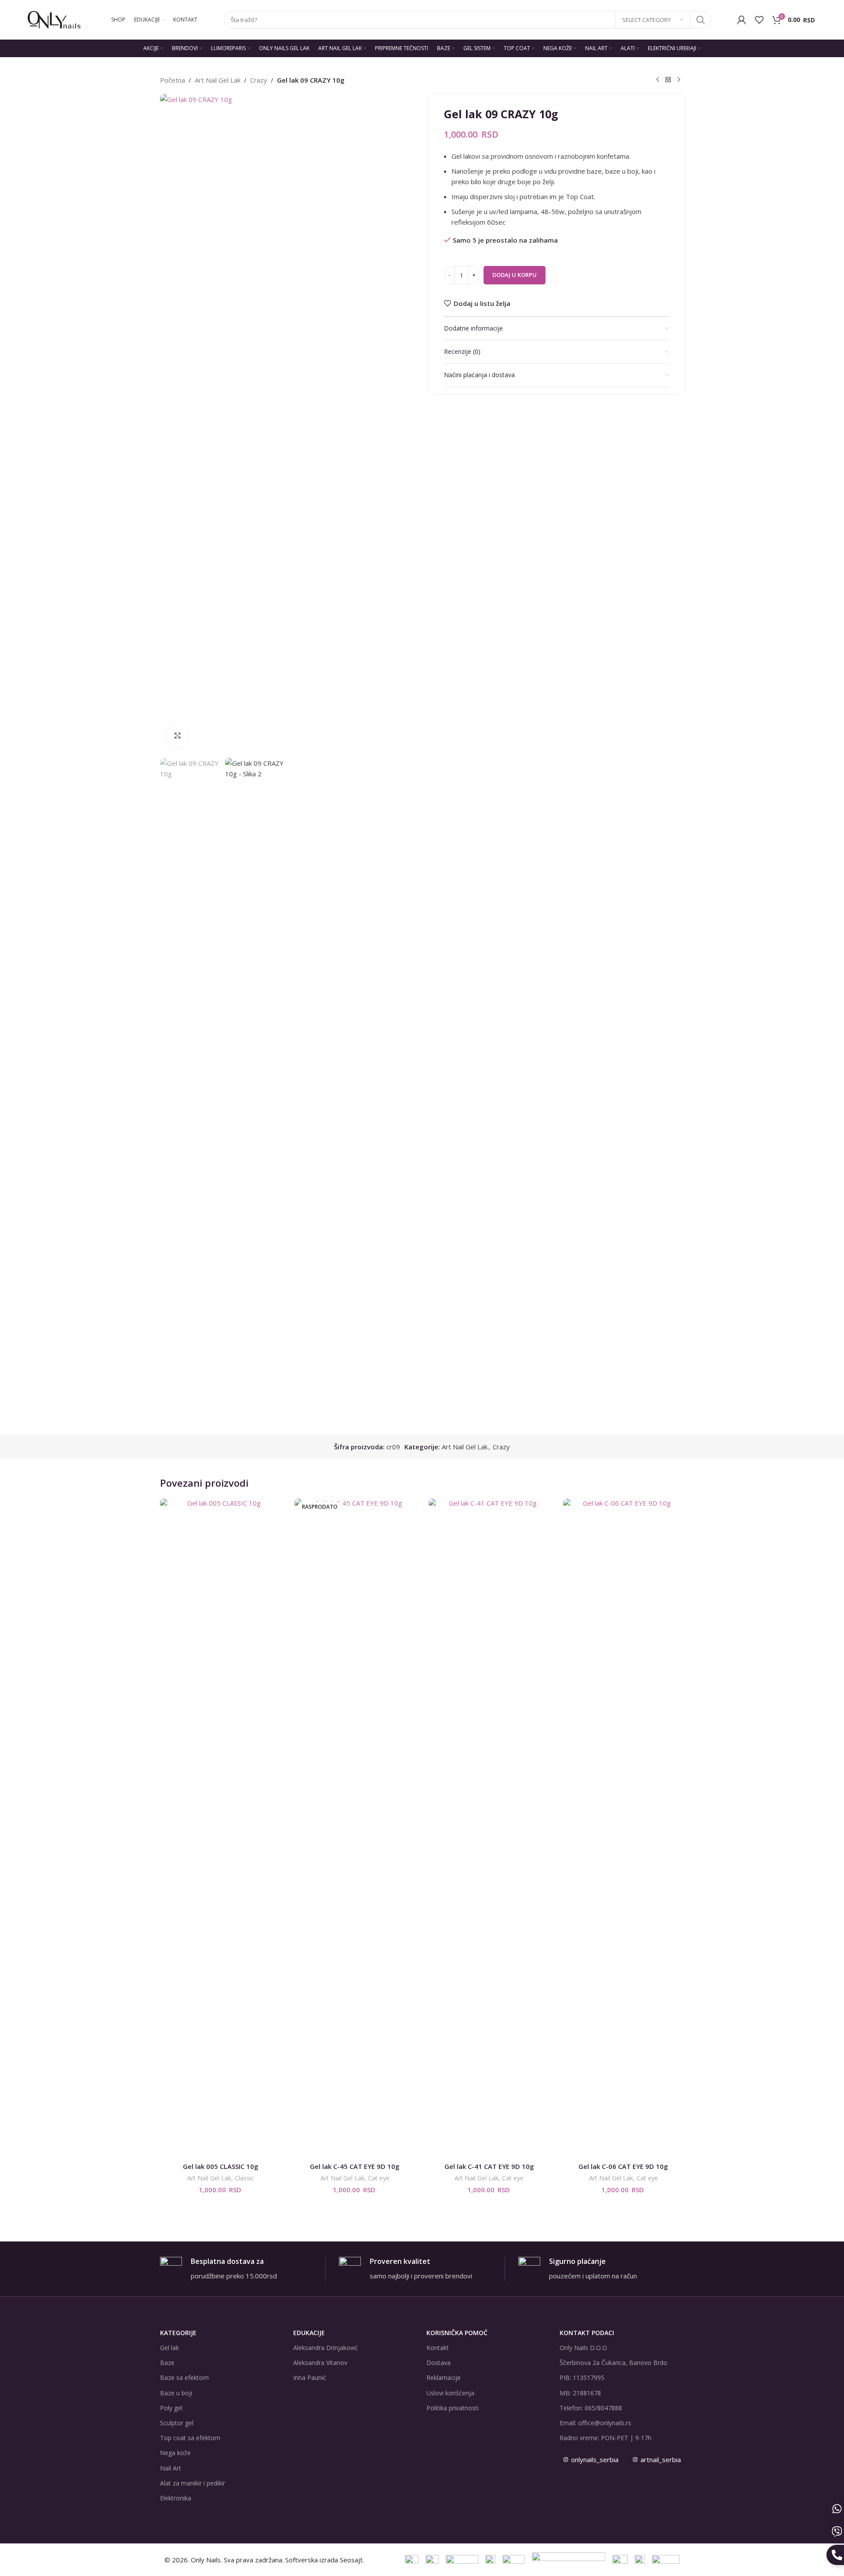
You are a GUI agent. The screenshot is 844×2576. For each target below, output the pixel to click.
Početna (173, 80)
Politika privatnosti (453, 2408)
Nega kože (175, 2453)
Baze (167, 2363)
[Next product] (679, 80)
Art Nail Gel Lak (218, 80)
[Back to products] (668, 80)
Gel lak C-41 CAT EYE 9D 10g (489, 2166)
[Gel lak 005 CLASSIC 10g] (221, 1828)
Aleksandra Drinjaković (326, 2348)
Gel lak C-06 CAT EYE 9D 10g (623, 2166)
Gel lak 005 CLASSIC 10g (221, 2166)
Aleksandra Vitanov (320, 2363)
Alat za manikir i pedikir (193, 2483)
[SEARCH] (701, 20)
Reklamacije (444, 2378)
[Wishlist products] (759, 20)
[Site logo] (54, 19)
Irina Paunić (310, 2378)
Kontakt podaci (587, 2333)
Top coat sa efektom (190, 2438)
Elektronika (176, 2498)
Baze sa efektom (184, 2378)
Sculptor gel (177, 2423)
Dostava (438, 2363)
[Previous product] (658, 80)
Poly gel (171, 2408)
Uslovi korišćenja (450, 2393)
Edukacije (309, 2333)
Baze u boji (176, 2393)
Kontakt (438, 2348)
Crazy (259, 80)
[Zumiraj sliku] (178, 736)
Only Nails (206, 2560)
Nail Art (171, 2468)
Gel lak (169, 2348)
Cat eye (379, 2178)
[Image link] (569, 2559)
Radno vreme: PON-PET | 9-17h (606, 2438)
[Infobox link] (243, 2269)
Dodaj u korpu (515, 275)
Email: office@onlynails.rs (595, 2423)
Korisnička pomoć (457, 2333)
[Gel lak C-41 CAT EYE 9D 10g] (489, 1828)
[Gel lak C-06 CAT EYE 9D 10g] (624, 1828)
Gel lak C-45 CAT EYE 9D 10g (355, 2166)
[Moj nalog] (742, 20)
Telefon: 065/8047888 (591, 2408)
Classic (244, 2178)
